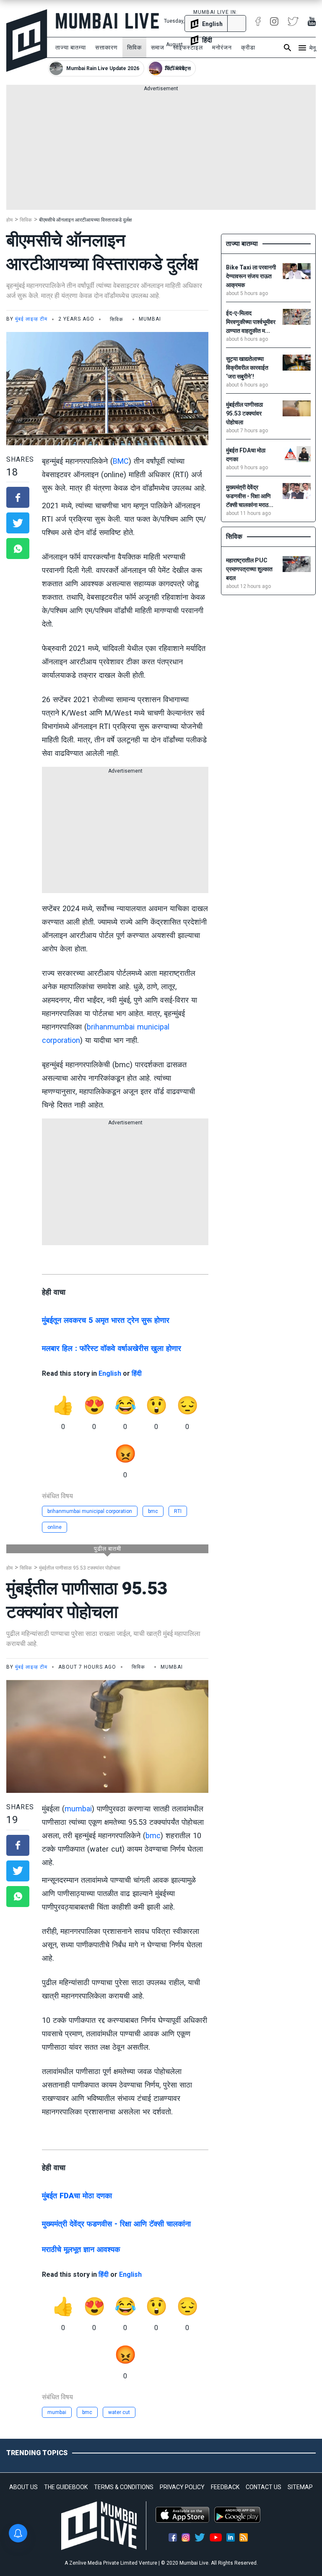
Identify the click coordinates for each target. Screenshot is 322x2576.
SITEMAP (300, 2487)
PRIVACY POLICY (182, 2487)
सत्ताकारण (106, 47)
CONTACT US (264, 2487)
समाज (158, 47)
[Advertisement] (161, 151)
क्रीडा (248, 47)
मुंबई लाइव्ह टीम (31, 319)
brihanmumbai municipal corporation (90, 1511)
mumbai (78, 1809)
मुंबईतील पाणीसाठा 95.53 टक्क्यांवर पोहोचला (80, 1568)
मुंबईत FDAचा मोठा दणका (77, 2196)
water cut (119, 2412)
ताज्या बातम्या (71, 47)
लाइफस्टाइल (188, 47)
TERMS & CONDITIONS (124, 2487)
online (55, 1527)
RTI (178, 1511)
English (110, 1373)
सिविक (134, 47)
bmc (153, 1511)
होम (9, 220)
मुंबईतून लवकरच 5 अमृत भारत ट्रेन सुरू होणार (106, 1320)
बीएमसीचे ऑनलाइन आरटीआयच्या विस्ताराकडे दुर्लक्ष (85, 220)
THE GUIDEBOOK (66, 2487)
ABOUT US (23, 2487)
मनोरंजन (222, 47)
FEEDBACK (225, 2487)
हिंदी (137, 1373)
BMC (121, 461)
